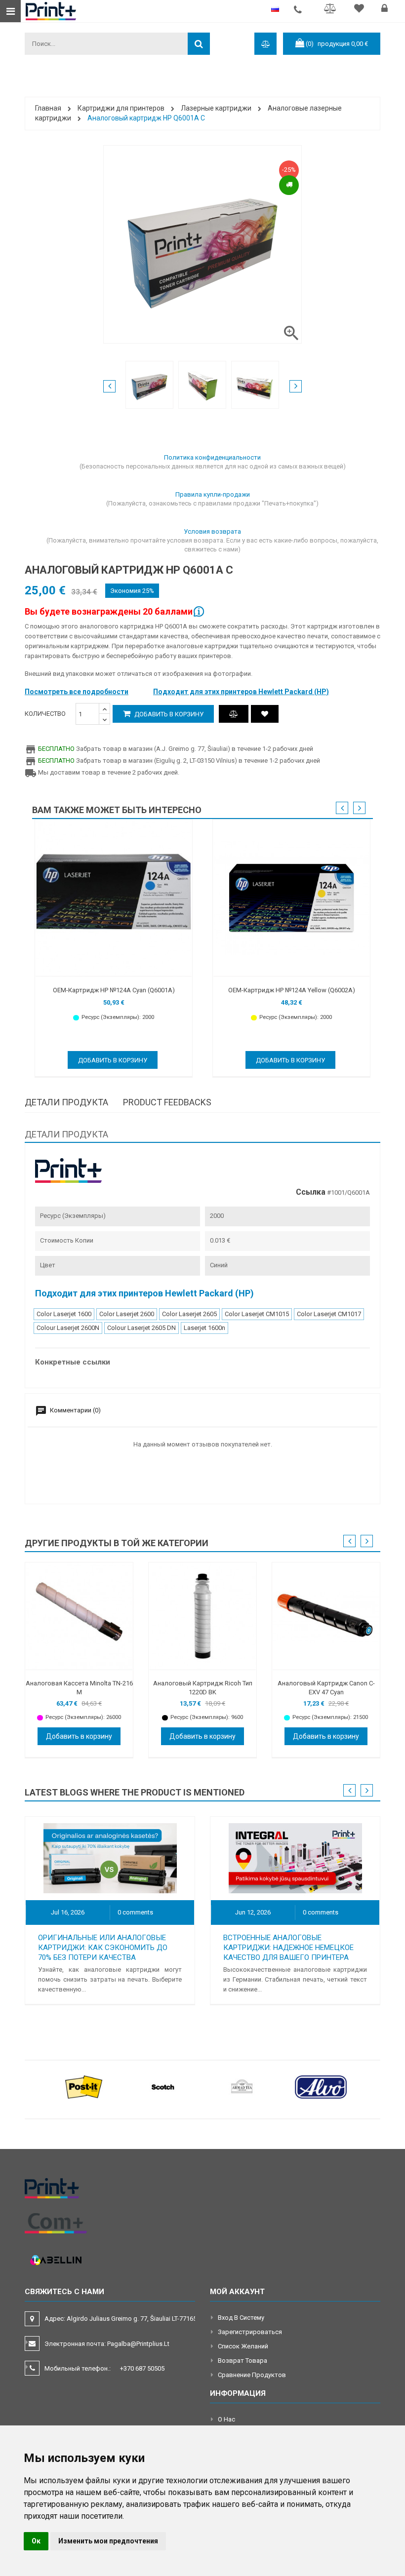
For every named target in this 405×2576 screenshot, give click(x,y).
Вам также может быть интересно (117, 810)
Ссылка (311, 1192)
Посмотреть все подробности (77, 692)
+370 (142, 2368)
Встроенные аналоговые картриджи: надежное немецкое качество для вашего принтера (288, 1948)
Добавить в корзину (168, 714)
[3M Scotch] (163, 2087)
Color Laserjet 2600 (127, 1314)
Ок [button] (36, 2541)
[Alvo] (321, 2087)
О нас (226, 2419)
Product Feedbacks (167, 1102)
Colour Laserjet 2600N (68, 1328)
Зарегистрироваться (250, 2332)
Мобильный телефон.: (104, 2368)
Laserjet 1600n (204, 1328)
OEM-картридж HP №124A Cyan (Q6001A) (114, 990)
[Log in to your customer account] (386, 10)
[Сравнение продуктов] (234, 714)
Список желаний (243, 2346)
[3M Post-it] (84, 2087)
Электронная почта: (107, 2344)
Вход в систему (241, 2318)
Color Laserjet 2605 (189, 1314)
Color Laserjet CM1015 (257, 1314)
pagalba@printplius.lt (138, 2344)
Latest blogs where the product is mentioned (135, 1792)
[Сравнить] (332, 10)
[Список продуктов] (265, 714)
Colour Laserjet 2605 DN (142, 1328)
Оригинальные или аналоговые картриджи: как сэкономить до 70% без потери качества (103, 1948)
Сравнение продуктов (252, 2375)
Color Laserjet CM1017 (329, 1314)
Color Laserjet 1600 (64, 1314)
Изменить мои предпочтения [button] (108, 2541)
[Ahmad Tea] (242, 2087)
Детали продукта (66, 1102)
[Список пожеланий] (360, 10)
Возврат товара (243, 2361)
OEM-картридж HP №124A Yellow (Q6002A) (292, 990)
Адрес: (121, 2319)
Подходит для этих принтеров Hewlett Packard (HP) (241, 692)
